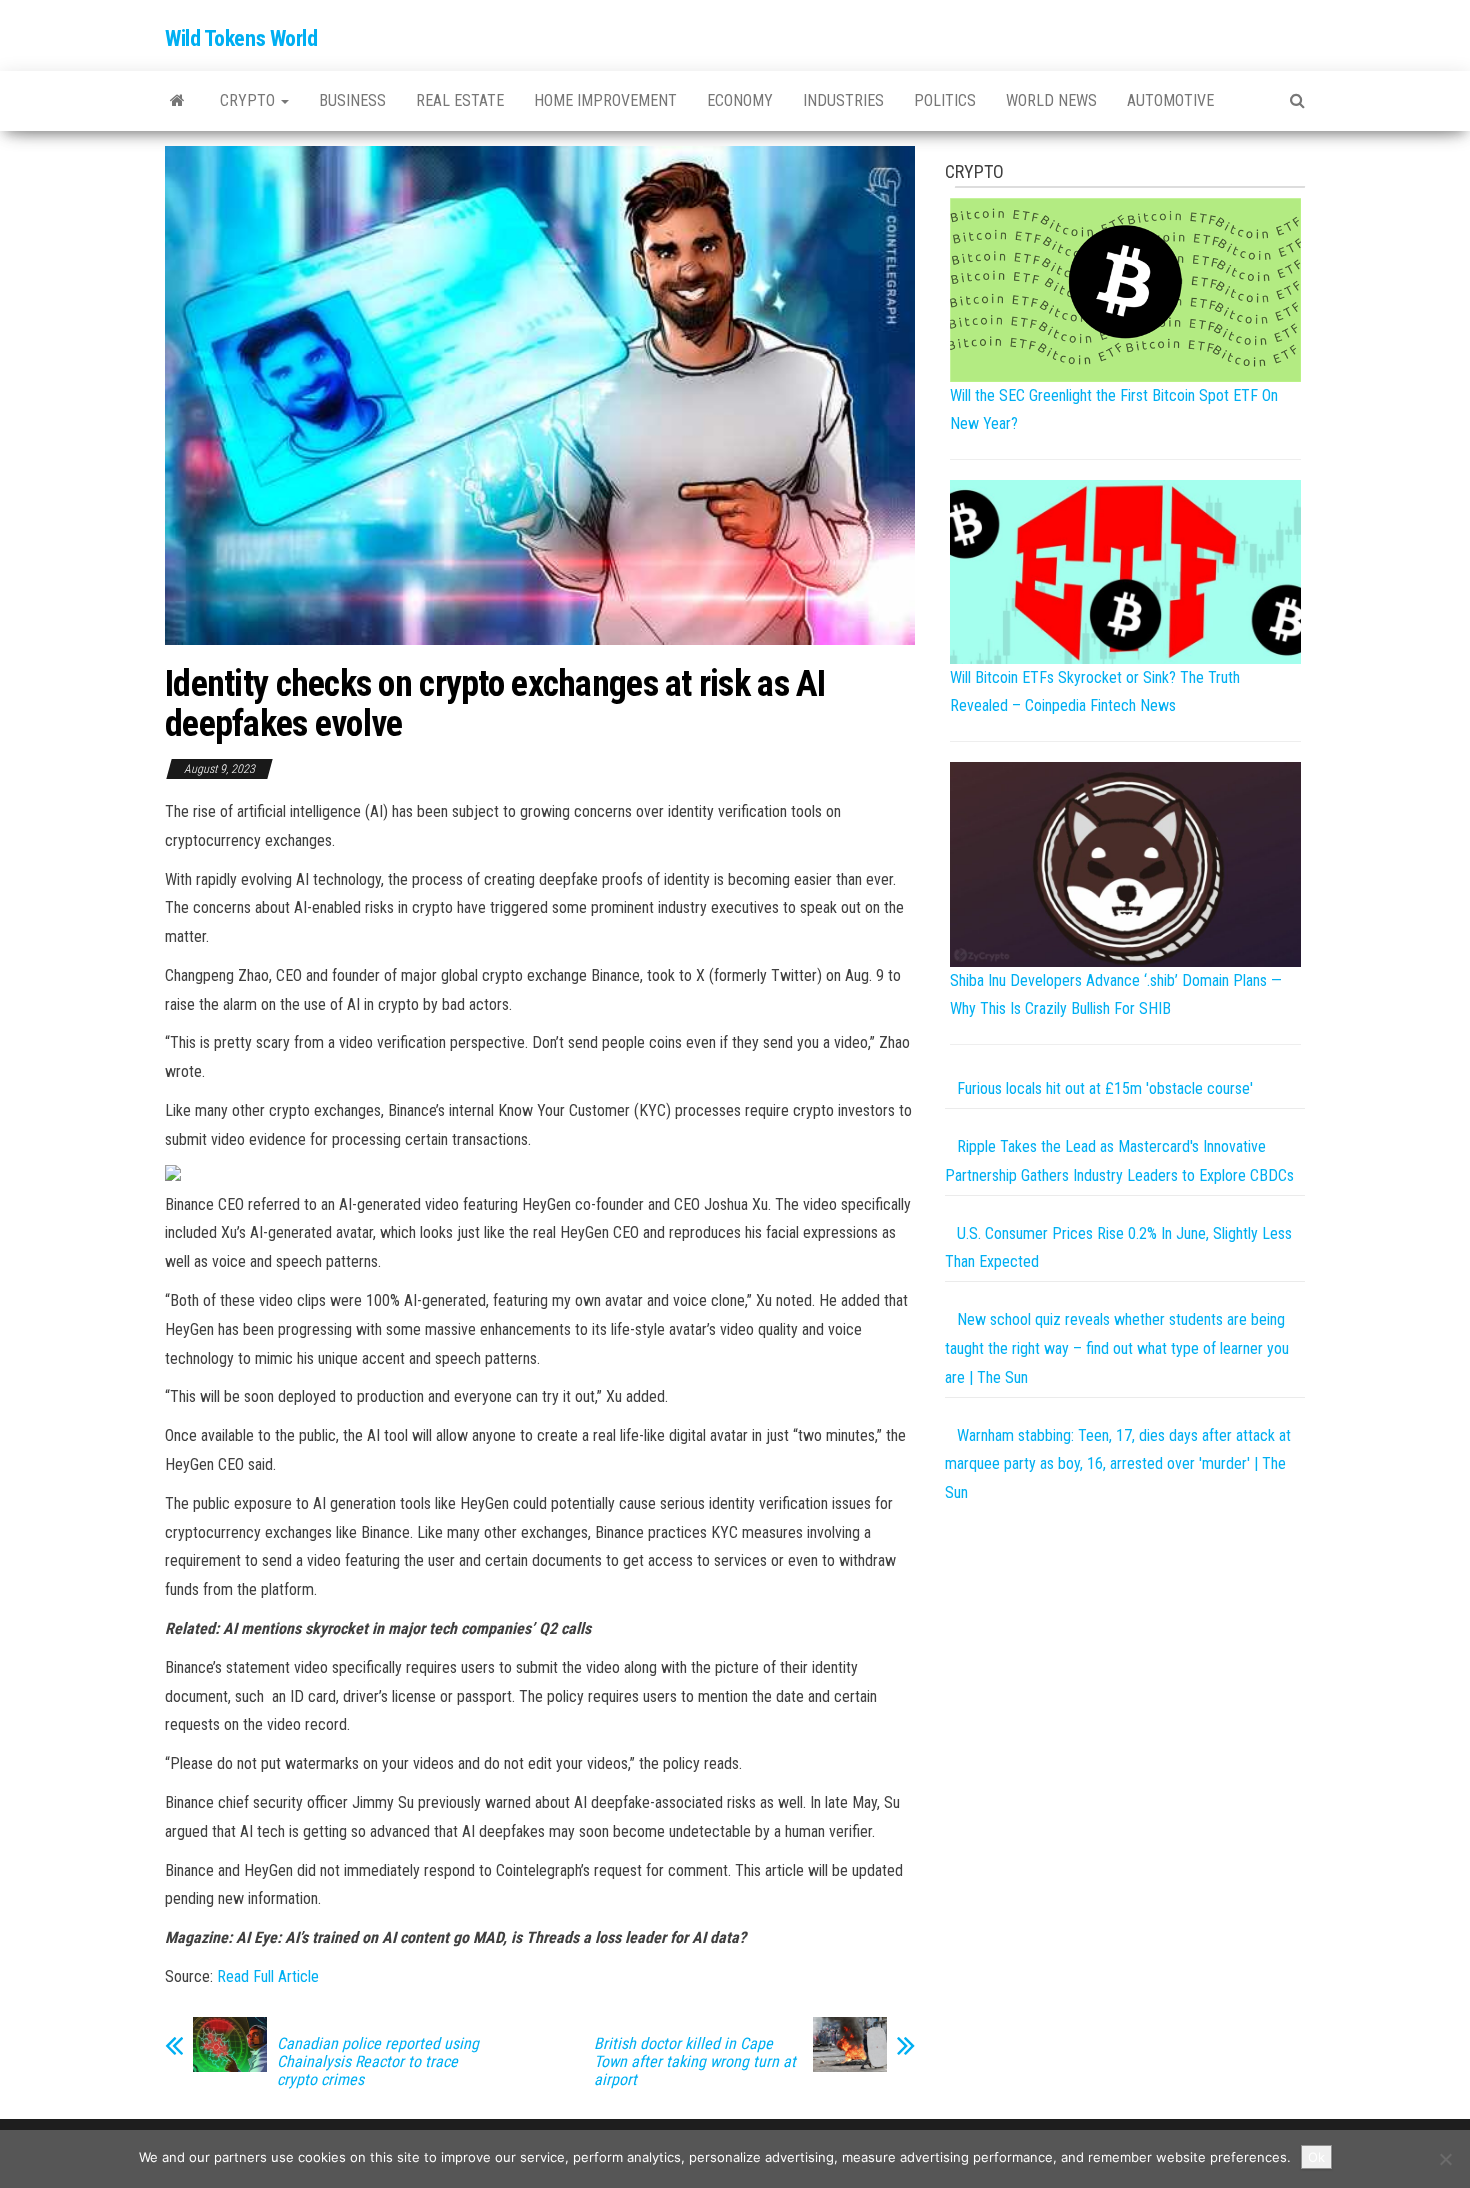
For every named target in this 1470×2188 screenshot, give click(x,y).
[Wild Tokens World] (177, 101)
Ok (1316, 2157)
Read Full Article (268, 1976)
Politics (945, 100)
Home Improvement (605, 100)
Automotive (1170, 100)
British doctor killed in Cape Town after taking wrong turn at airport (695, 2062)
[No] (1445, 2159)
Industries (843, 100)
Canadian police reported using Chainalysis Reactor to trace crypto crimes (378, 2062)
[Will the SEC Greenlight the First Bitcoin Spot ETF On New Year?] (1125, 288)
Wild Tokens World (241, 38)
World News (1051, 100)
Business (352, 100)
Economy (740, 100)
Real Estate (460, 100)
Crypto (249, 100)
